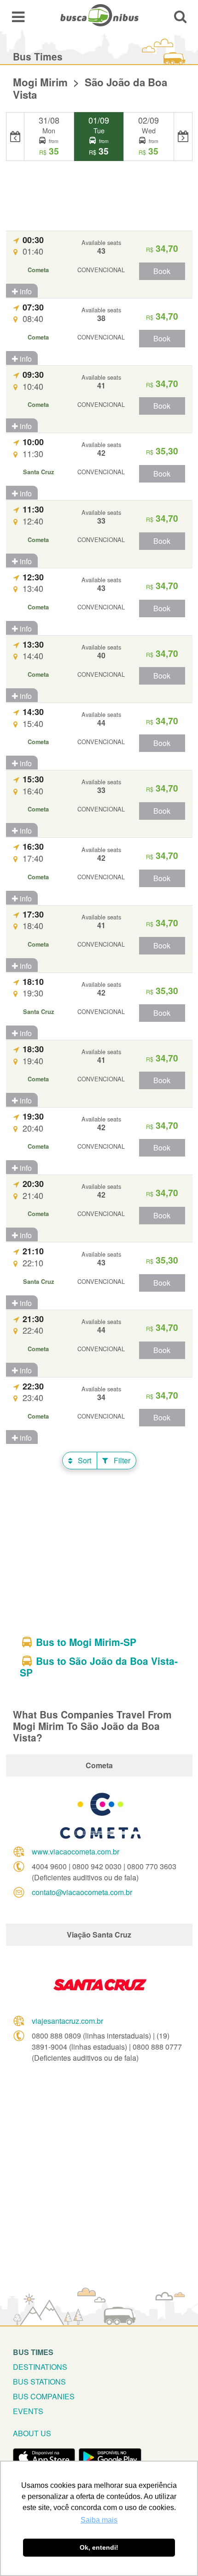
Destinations (40, 2367)
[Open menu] (18, 16)
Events (28, 2411)
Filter (121, 1460)
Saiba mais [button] (99, 2520)
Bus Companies (44, 2396)
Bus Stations (39, 2382)
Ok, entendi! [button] (99, 2547)
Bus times (33, 2352)
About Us (32, 2433)
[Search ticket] (180, 16)
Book (162, 271)
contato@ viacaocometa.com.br (82, 1892)
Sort (84, 1460)
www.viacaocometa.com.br (76, 1851)
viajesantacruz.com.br (67, 2021)
